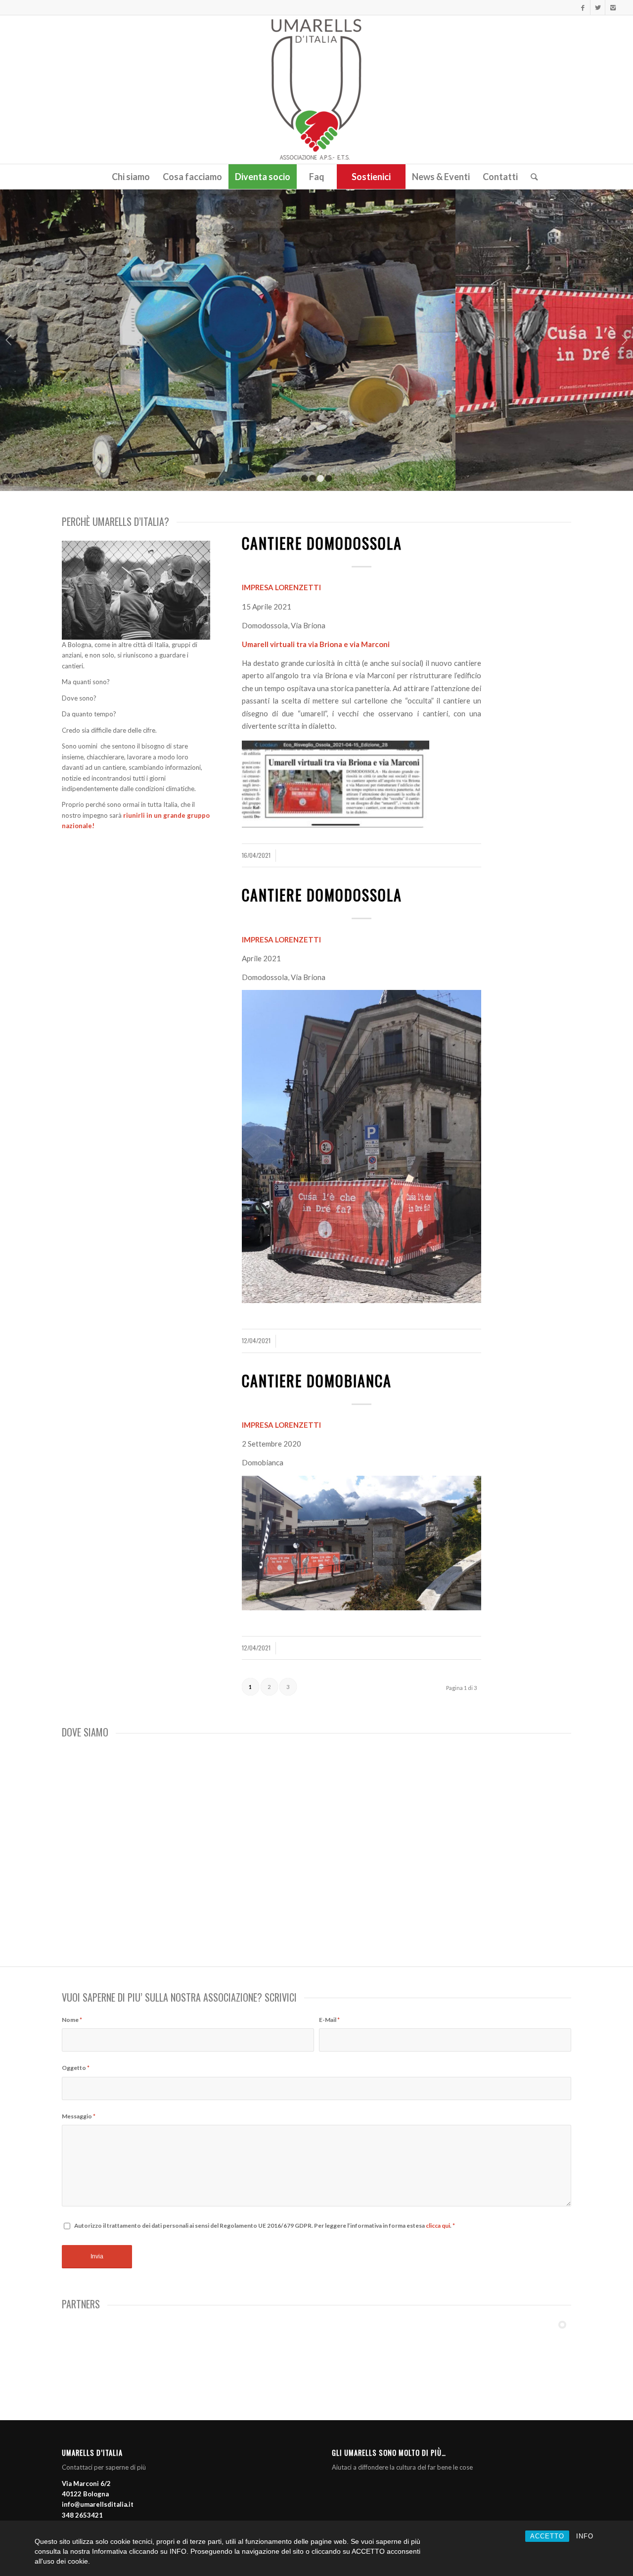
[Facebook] (583, 7)
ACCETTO (547, 2536)
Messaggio (79, 2116)
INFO (585, 2536)
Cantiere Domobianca (317, 1381)
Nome (72, 2020)
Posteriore (624, 340)
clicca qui (438, 2225)
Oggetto (76, 2068)
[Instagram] (613, 7)
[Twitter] (598, 7)
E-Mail (329, 2020)
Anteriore (9, 340)
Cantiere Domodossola (322, 543)
